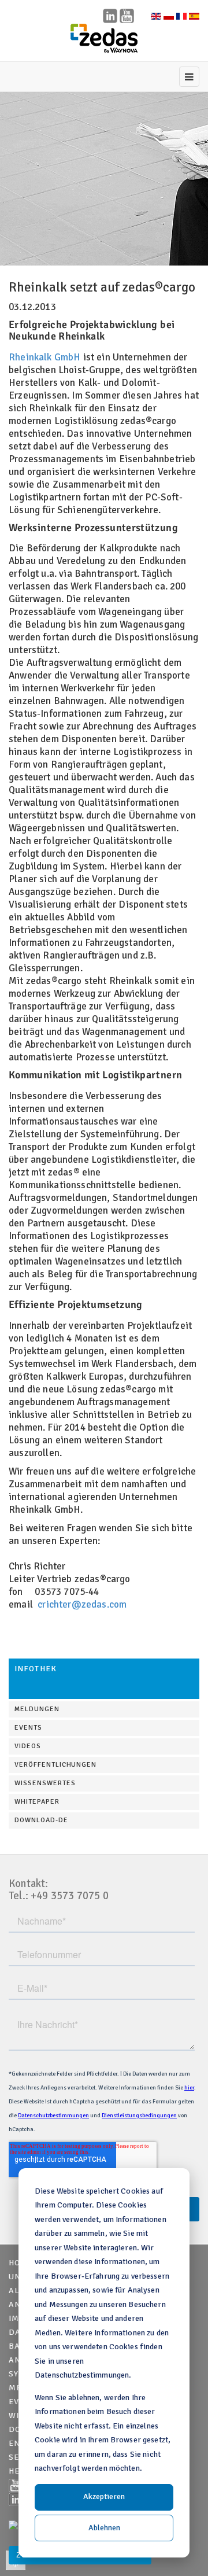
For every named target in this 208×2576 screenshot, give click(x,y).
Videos (28, 1746)
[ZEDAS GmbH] (104, 39)
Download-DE (41, 1820)
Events (28, 1728)
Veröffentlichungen (55, 1765)
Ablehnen (104, 2528)
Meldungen (37, 1709)
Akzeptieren (104, 2496)
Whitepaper (37, 1802)
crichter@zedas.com (82, 1604)
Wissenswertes (45, 1783)
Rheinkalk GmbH (44, 357)
